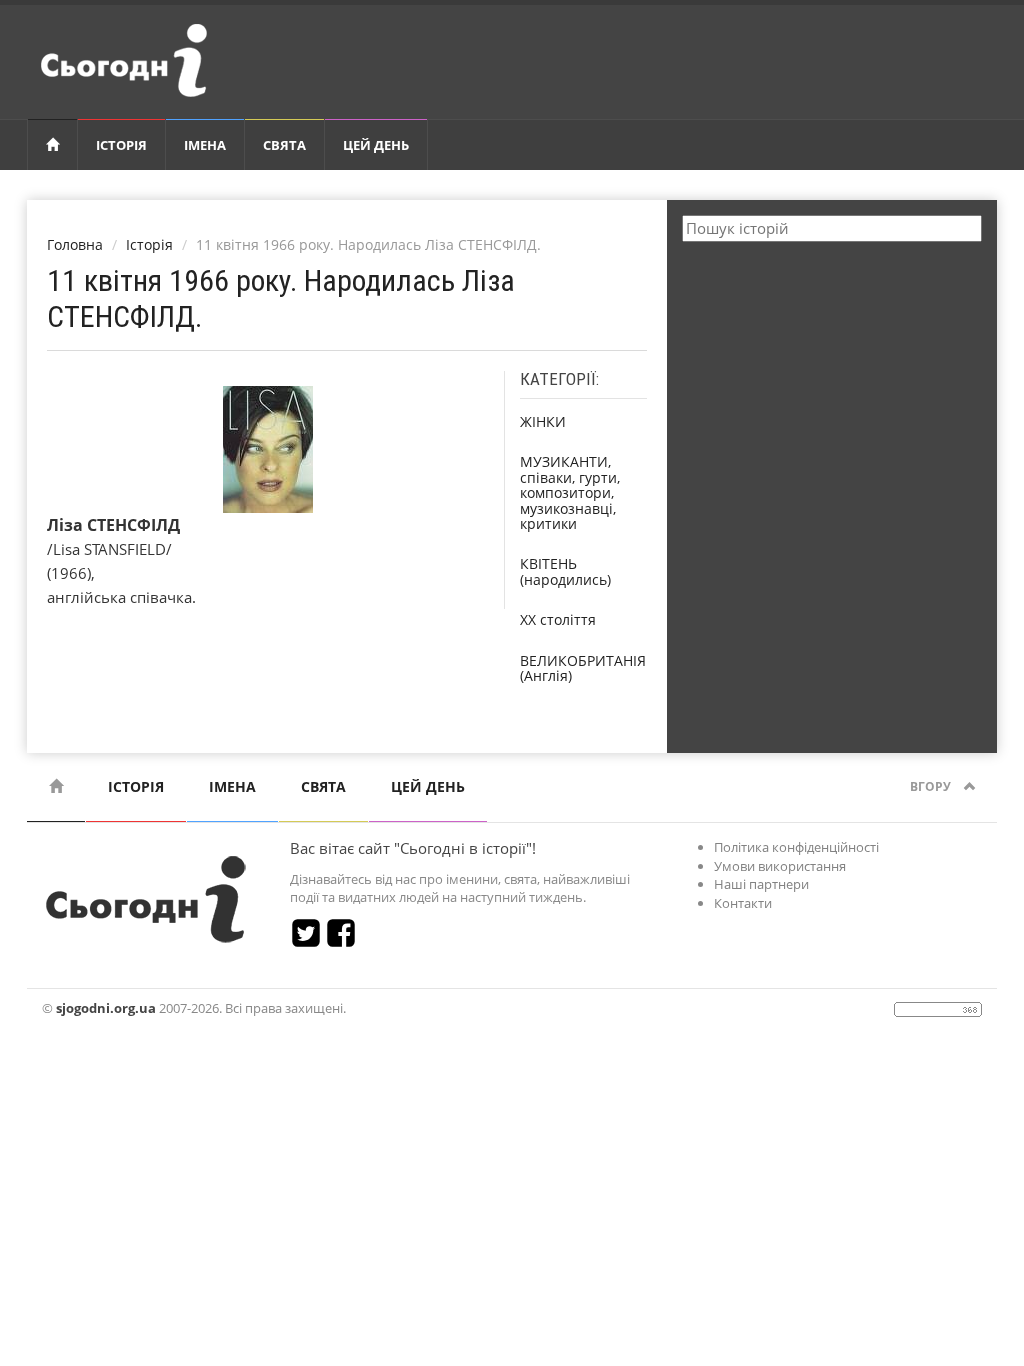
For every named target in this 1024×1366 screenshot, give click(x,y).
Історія (121, 145)
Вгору (932, 786)
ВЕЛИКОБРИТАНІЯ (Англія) (583, 668)
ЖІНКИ (543, 421)
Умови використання (780, 866)
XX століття (558, 619)
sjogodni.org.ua (106, 1008)
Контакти (743, 903)
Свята (284, 145)
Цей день (376, 145)
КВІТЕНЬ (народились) (565, 571)
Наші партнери (761, 884)
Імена (205, 145)
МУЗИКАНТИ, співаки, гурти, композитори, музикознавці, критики (570, 492)
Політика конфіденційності (796, 847)
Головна (75, 244)
